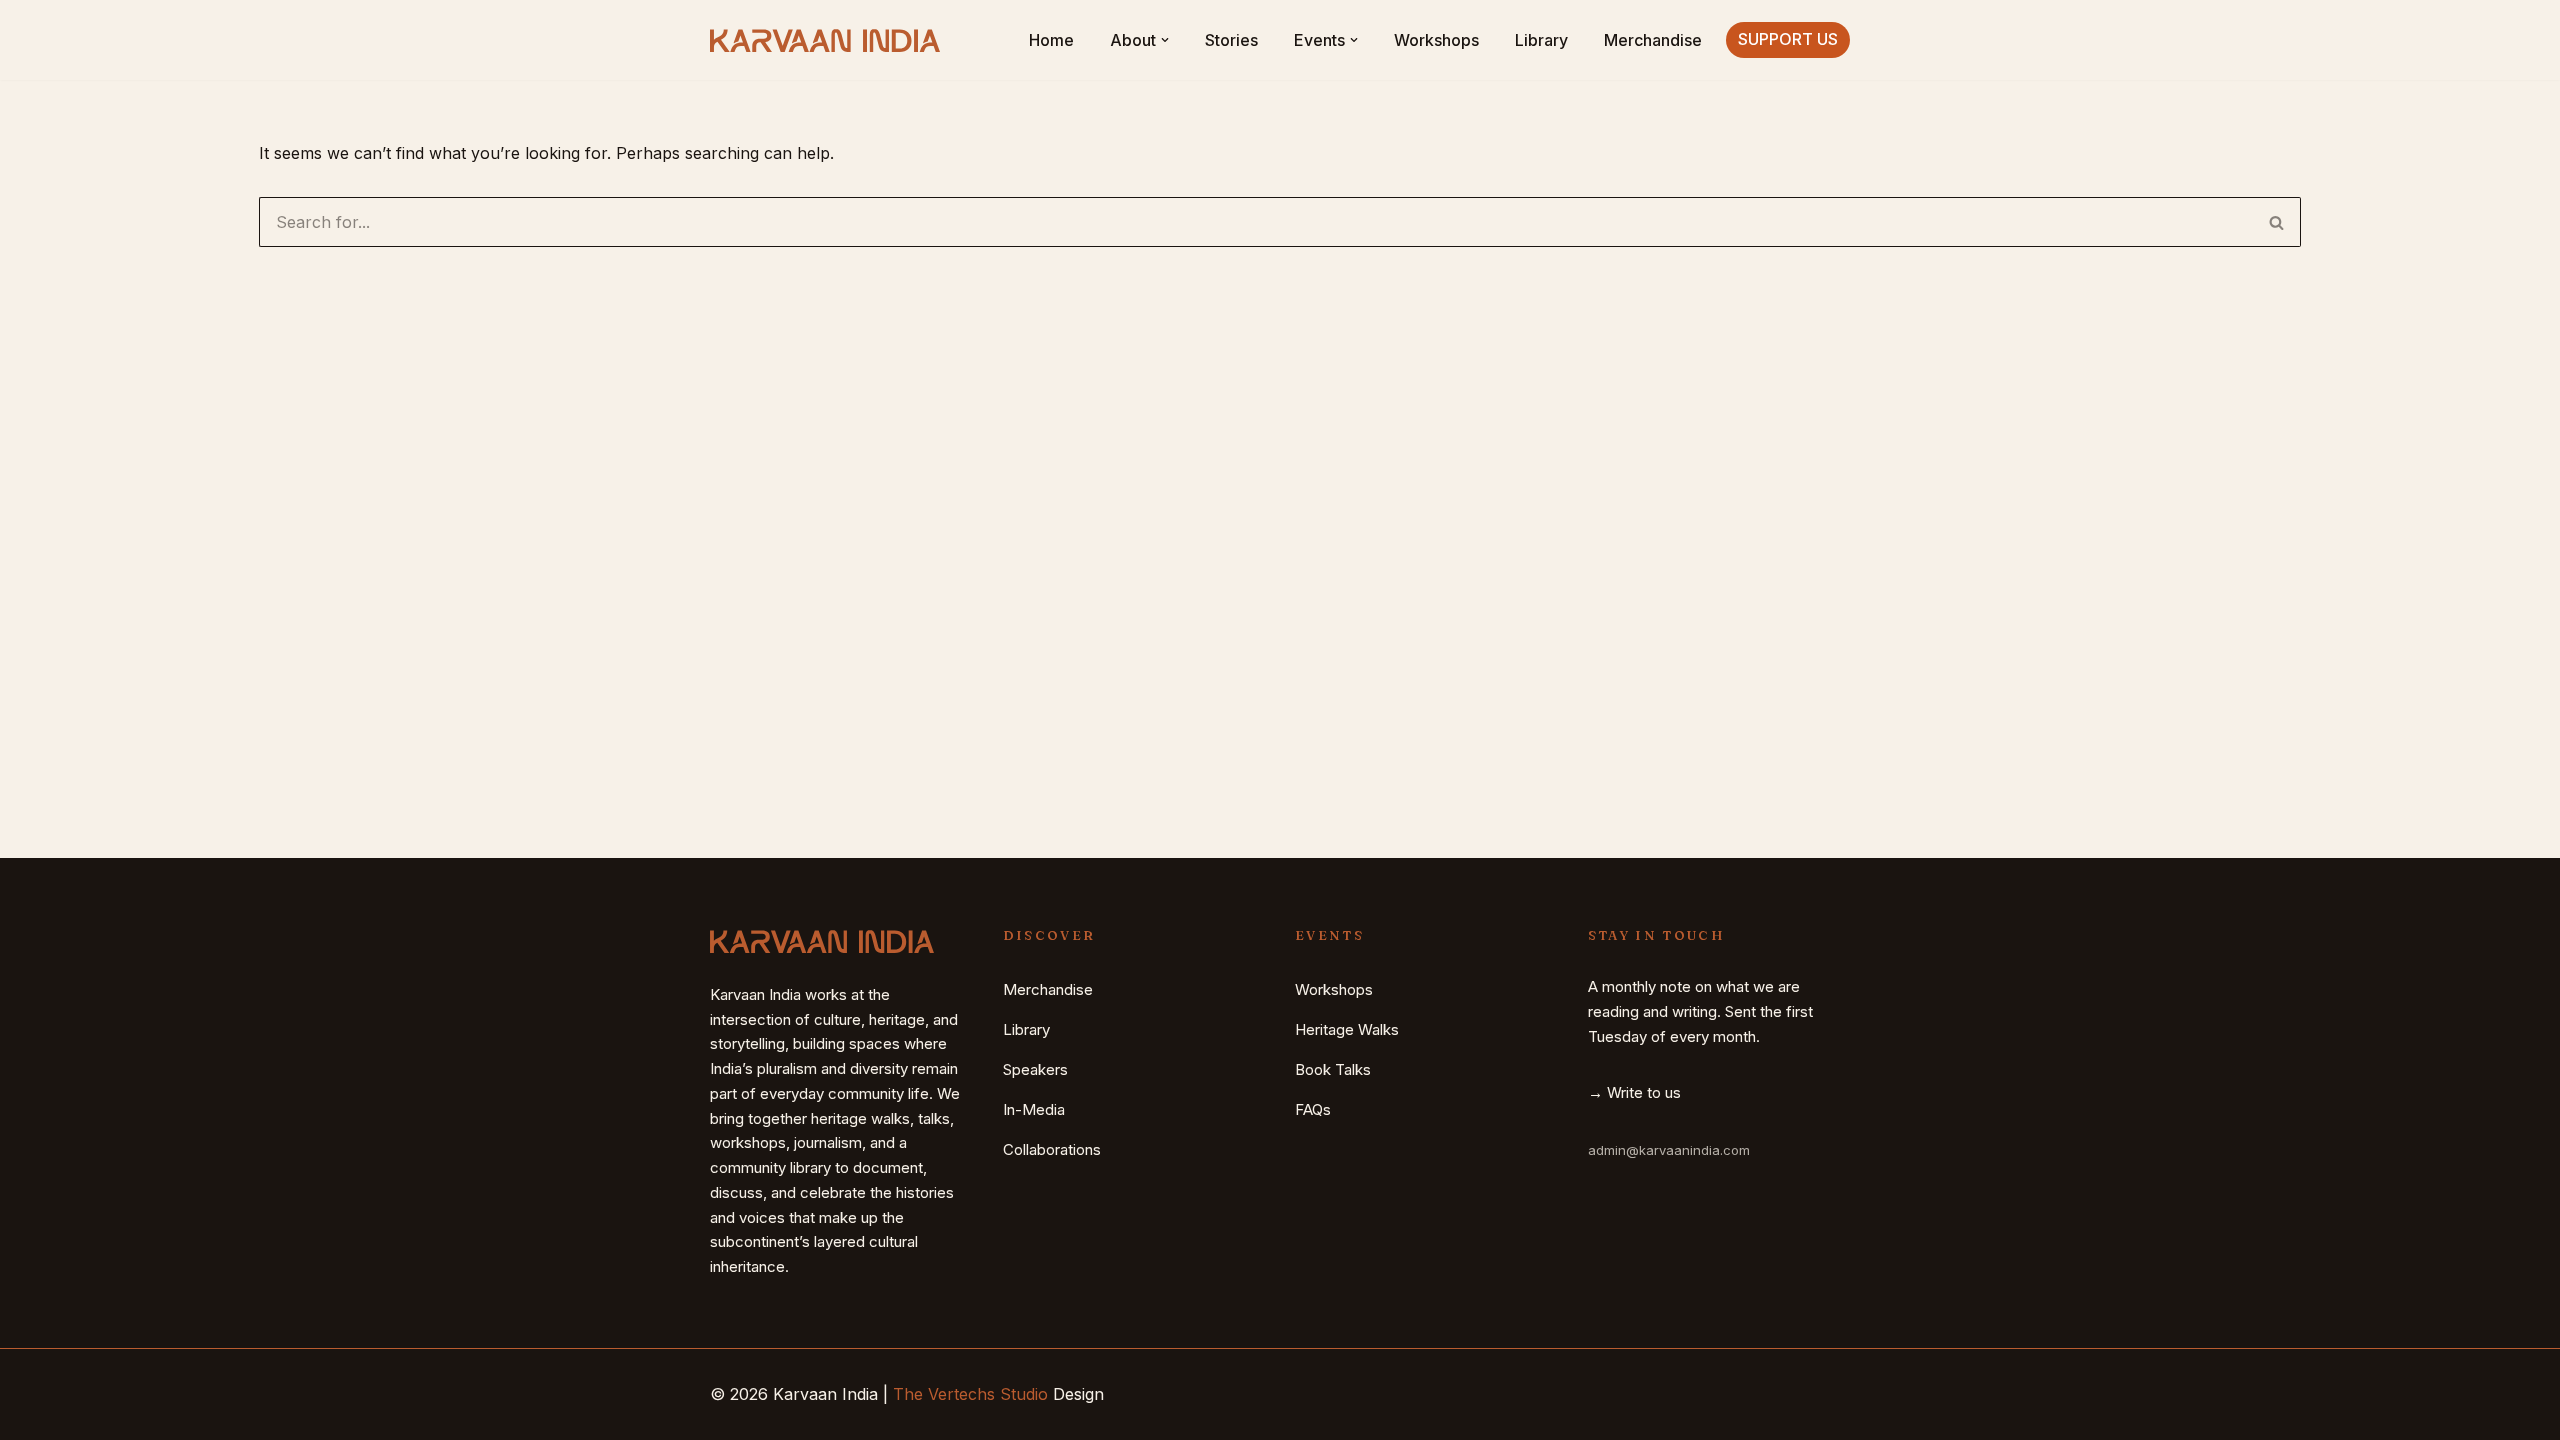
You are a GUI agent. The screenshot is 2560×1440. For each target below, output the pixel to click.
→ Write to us (1634, 1092)
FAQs (1313, 1109)
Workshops (1436, 40)
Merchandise (1653, 40)
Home (1051, 40)
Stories (1231, 40)
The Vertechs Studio (970, 1394)
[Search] (2277, 222)
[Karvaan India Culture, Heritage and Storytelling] (825, 40)
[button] (1165, 40)
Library (1541, 40)
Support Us (1788, 39)
